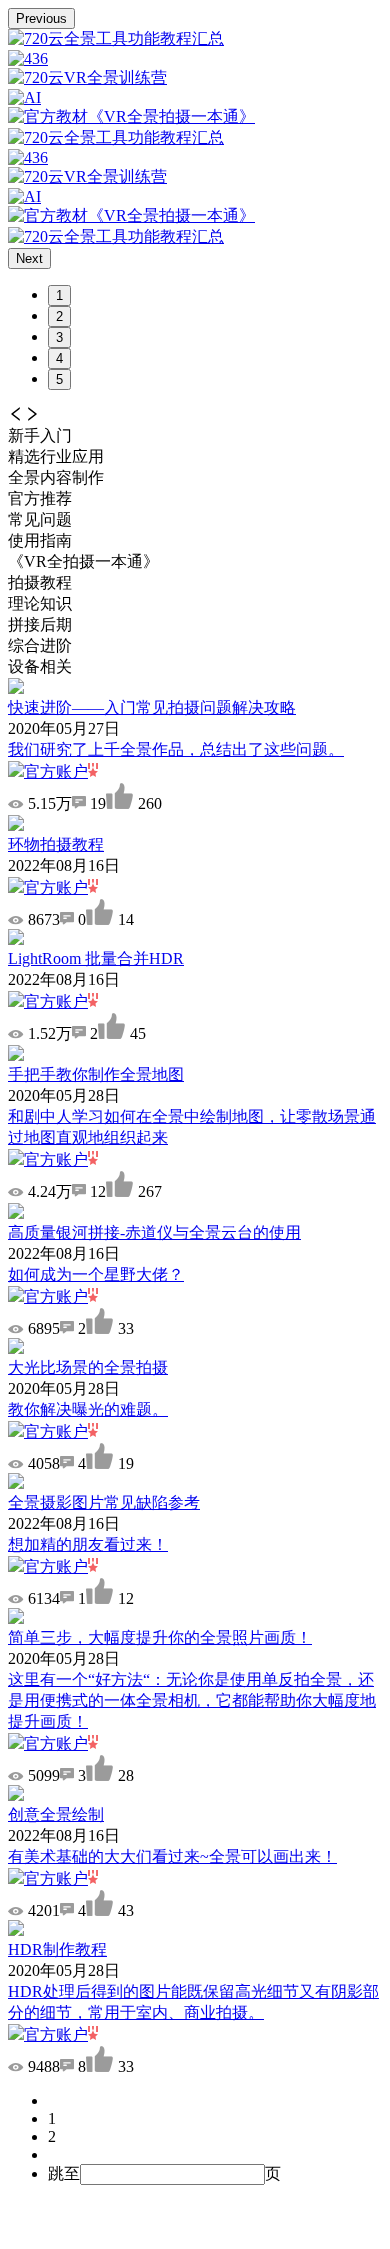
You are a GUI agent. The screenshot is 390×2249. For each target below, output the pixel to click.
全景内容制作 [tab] (56, 477)
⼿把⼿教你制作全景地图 (96, 1074)
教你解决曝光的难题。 (88, 1409)
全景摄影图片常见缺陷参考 (104, 1502)
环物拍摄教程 (56, 844)
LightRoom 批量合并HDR (96, 958)
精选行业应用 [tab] (56, 456)
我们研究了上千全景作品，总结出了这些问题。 (176, 749)
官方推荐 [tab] (40, 498)
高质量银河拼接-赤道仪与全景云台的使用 (154, 1232)
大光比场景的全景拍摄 (88, 1367)
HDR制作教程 (57, 1949)
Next (29, 258)
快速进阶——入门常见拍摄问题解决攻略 (152, 707)
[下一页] (215, 2155)
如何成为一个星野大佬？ (96, 1274)
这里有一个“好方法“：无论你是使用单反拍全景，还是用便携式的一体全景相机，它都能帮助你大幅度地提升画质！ (192, 1700)
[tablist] (195, 479)
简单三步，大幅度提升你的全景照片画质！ (160, 1637)
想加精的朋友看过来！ (88, 1544)
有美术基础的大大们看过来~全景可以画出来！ (172, 1856)
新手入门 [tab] (40, 435)
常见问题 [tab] (40, 519)
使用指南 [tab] (40, 540)
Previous (41, 18)
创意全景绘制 (56, 1814)
